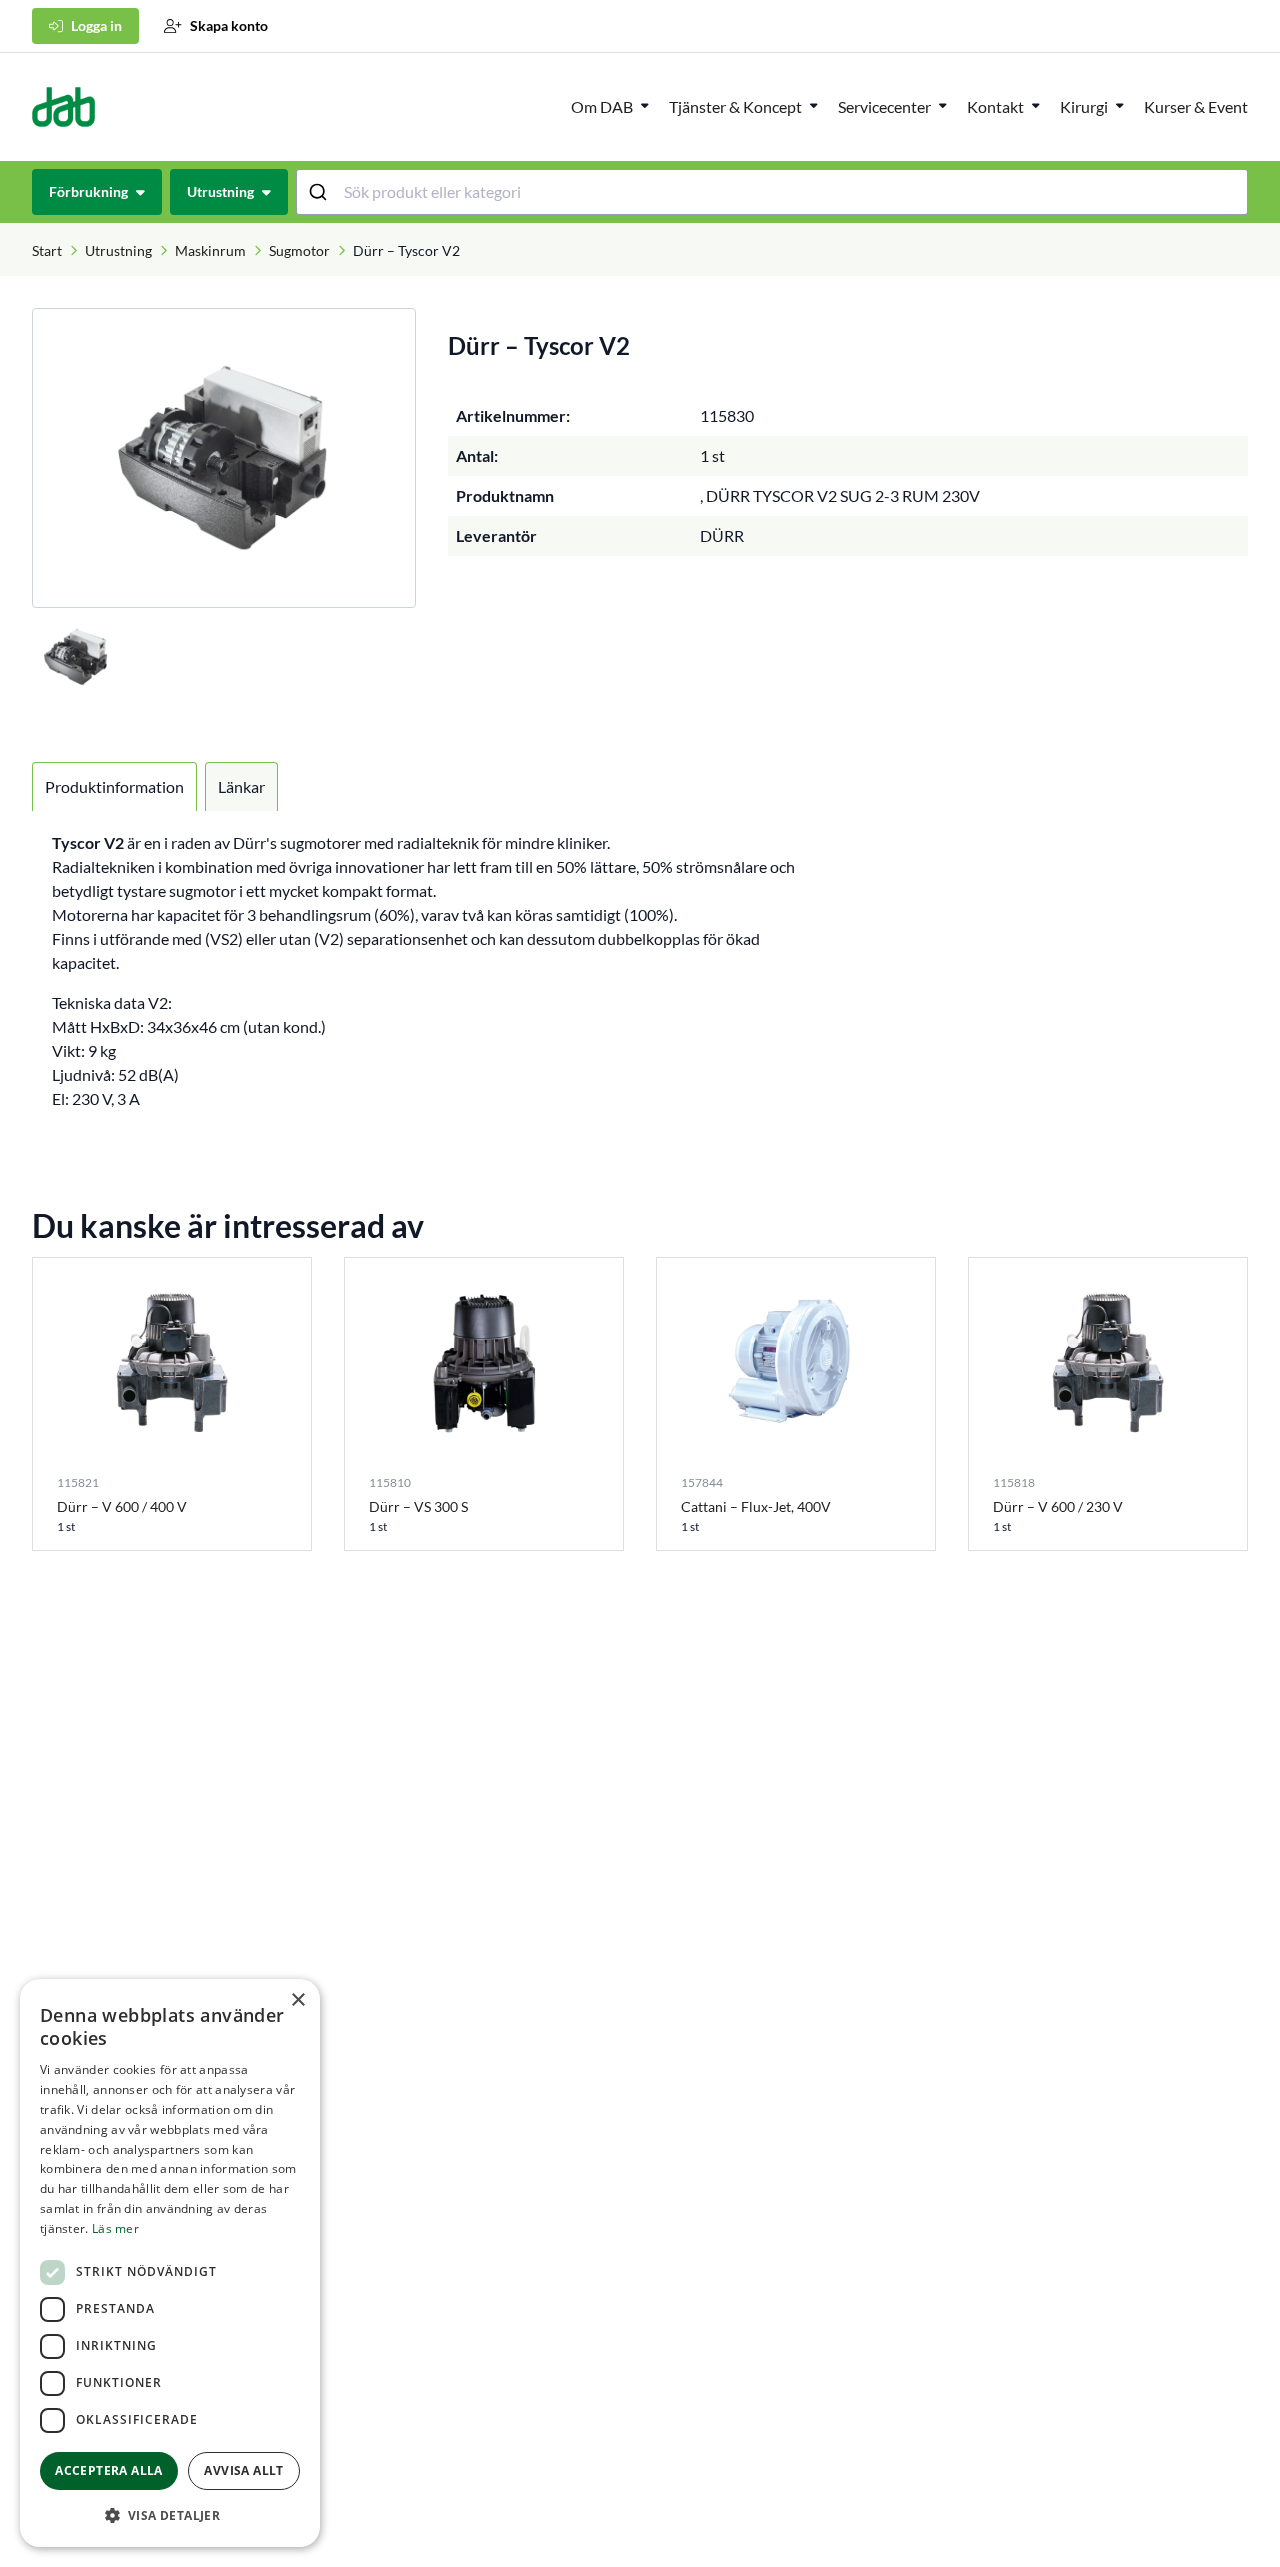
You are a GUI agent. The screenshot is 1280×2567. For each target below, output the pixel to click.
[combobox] (772, 192)
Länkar (241, 786)
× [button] (297, 2000)
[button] (170, 2515)
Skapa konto (229, 25)
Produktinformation (114, 786)
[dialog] (170, 2263)
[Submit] (320, 192)
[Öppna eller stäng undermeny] (645, 105)
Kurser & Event (1196, 106)
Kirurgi (1084, 106)
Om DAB (602, 106)
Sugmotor (299, 250)
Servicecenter (884, 106)
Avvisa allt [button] (243, 2470)
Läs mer (115, 2228)
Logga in (96, 25)
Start (47, 250)
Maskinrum (210, 250)
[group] (224, 458)
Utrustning (118, 250)
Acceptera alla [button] (109, 2470)
